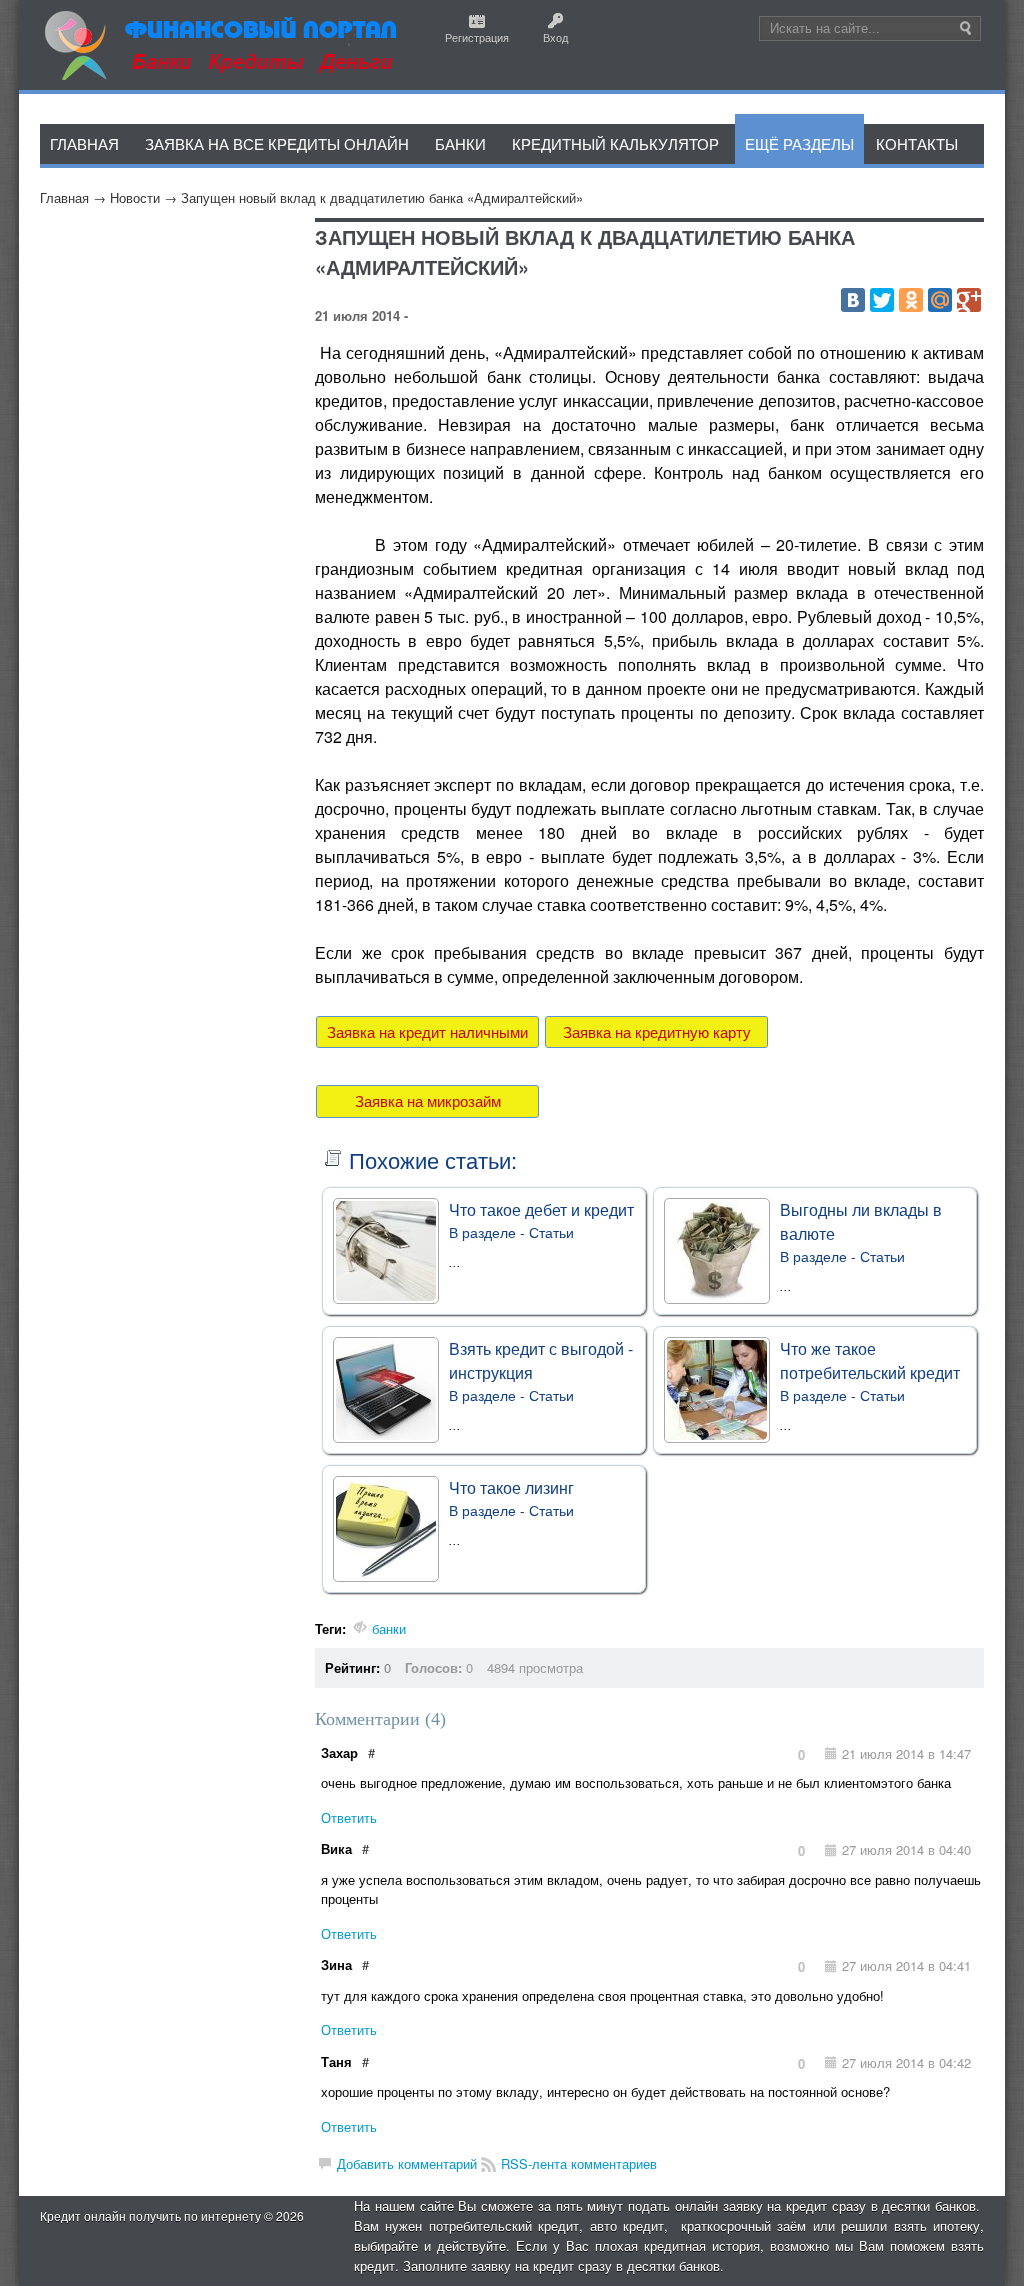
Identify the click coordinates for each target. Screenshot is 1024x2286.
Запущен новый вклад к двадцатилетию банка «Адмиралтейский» (382, 197)
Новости (135, 197)
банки (389, 1628)
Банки (460, 143)
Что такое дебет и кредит (541, 1209)
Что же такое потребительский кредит (870, 1360)
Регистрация (477, 37)
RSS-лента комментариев (579, 2163)
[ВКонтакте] (853, 300)
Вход (555, 37)
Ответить (349, 1817)
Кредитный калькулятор (615, 143)
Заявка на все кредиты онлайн (277, 143)
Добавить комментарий (407, 2163)
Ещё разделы (799, 143)
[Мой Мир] (940, 300)
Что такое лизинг (511, 1487)
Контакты (917, 143)
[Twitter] (882, 300)
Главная (64, 197)
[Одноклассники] (911, 300)
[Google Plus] (969, 300)
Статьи (551, 1232)
